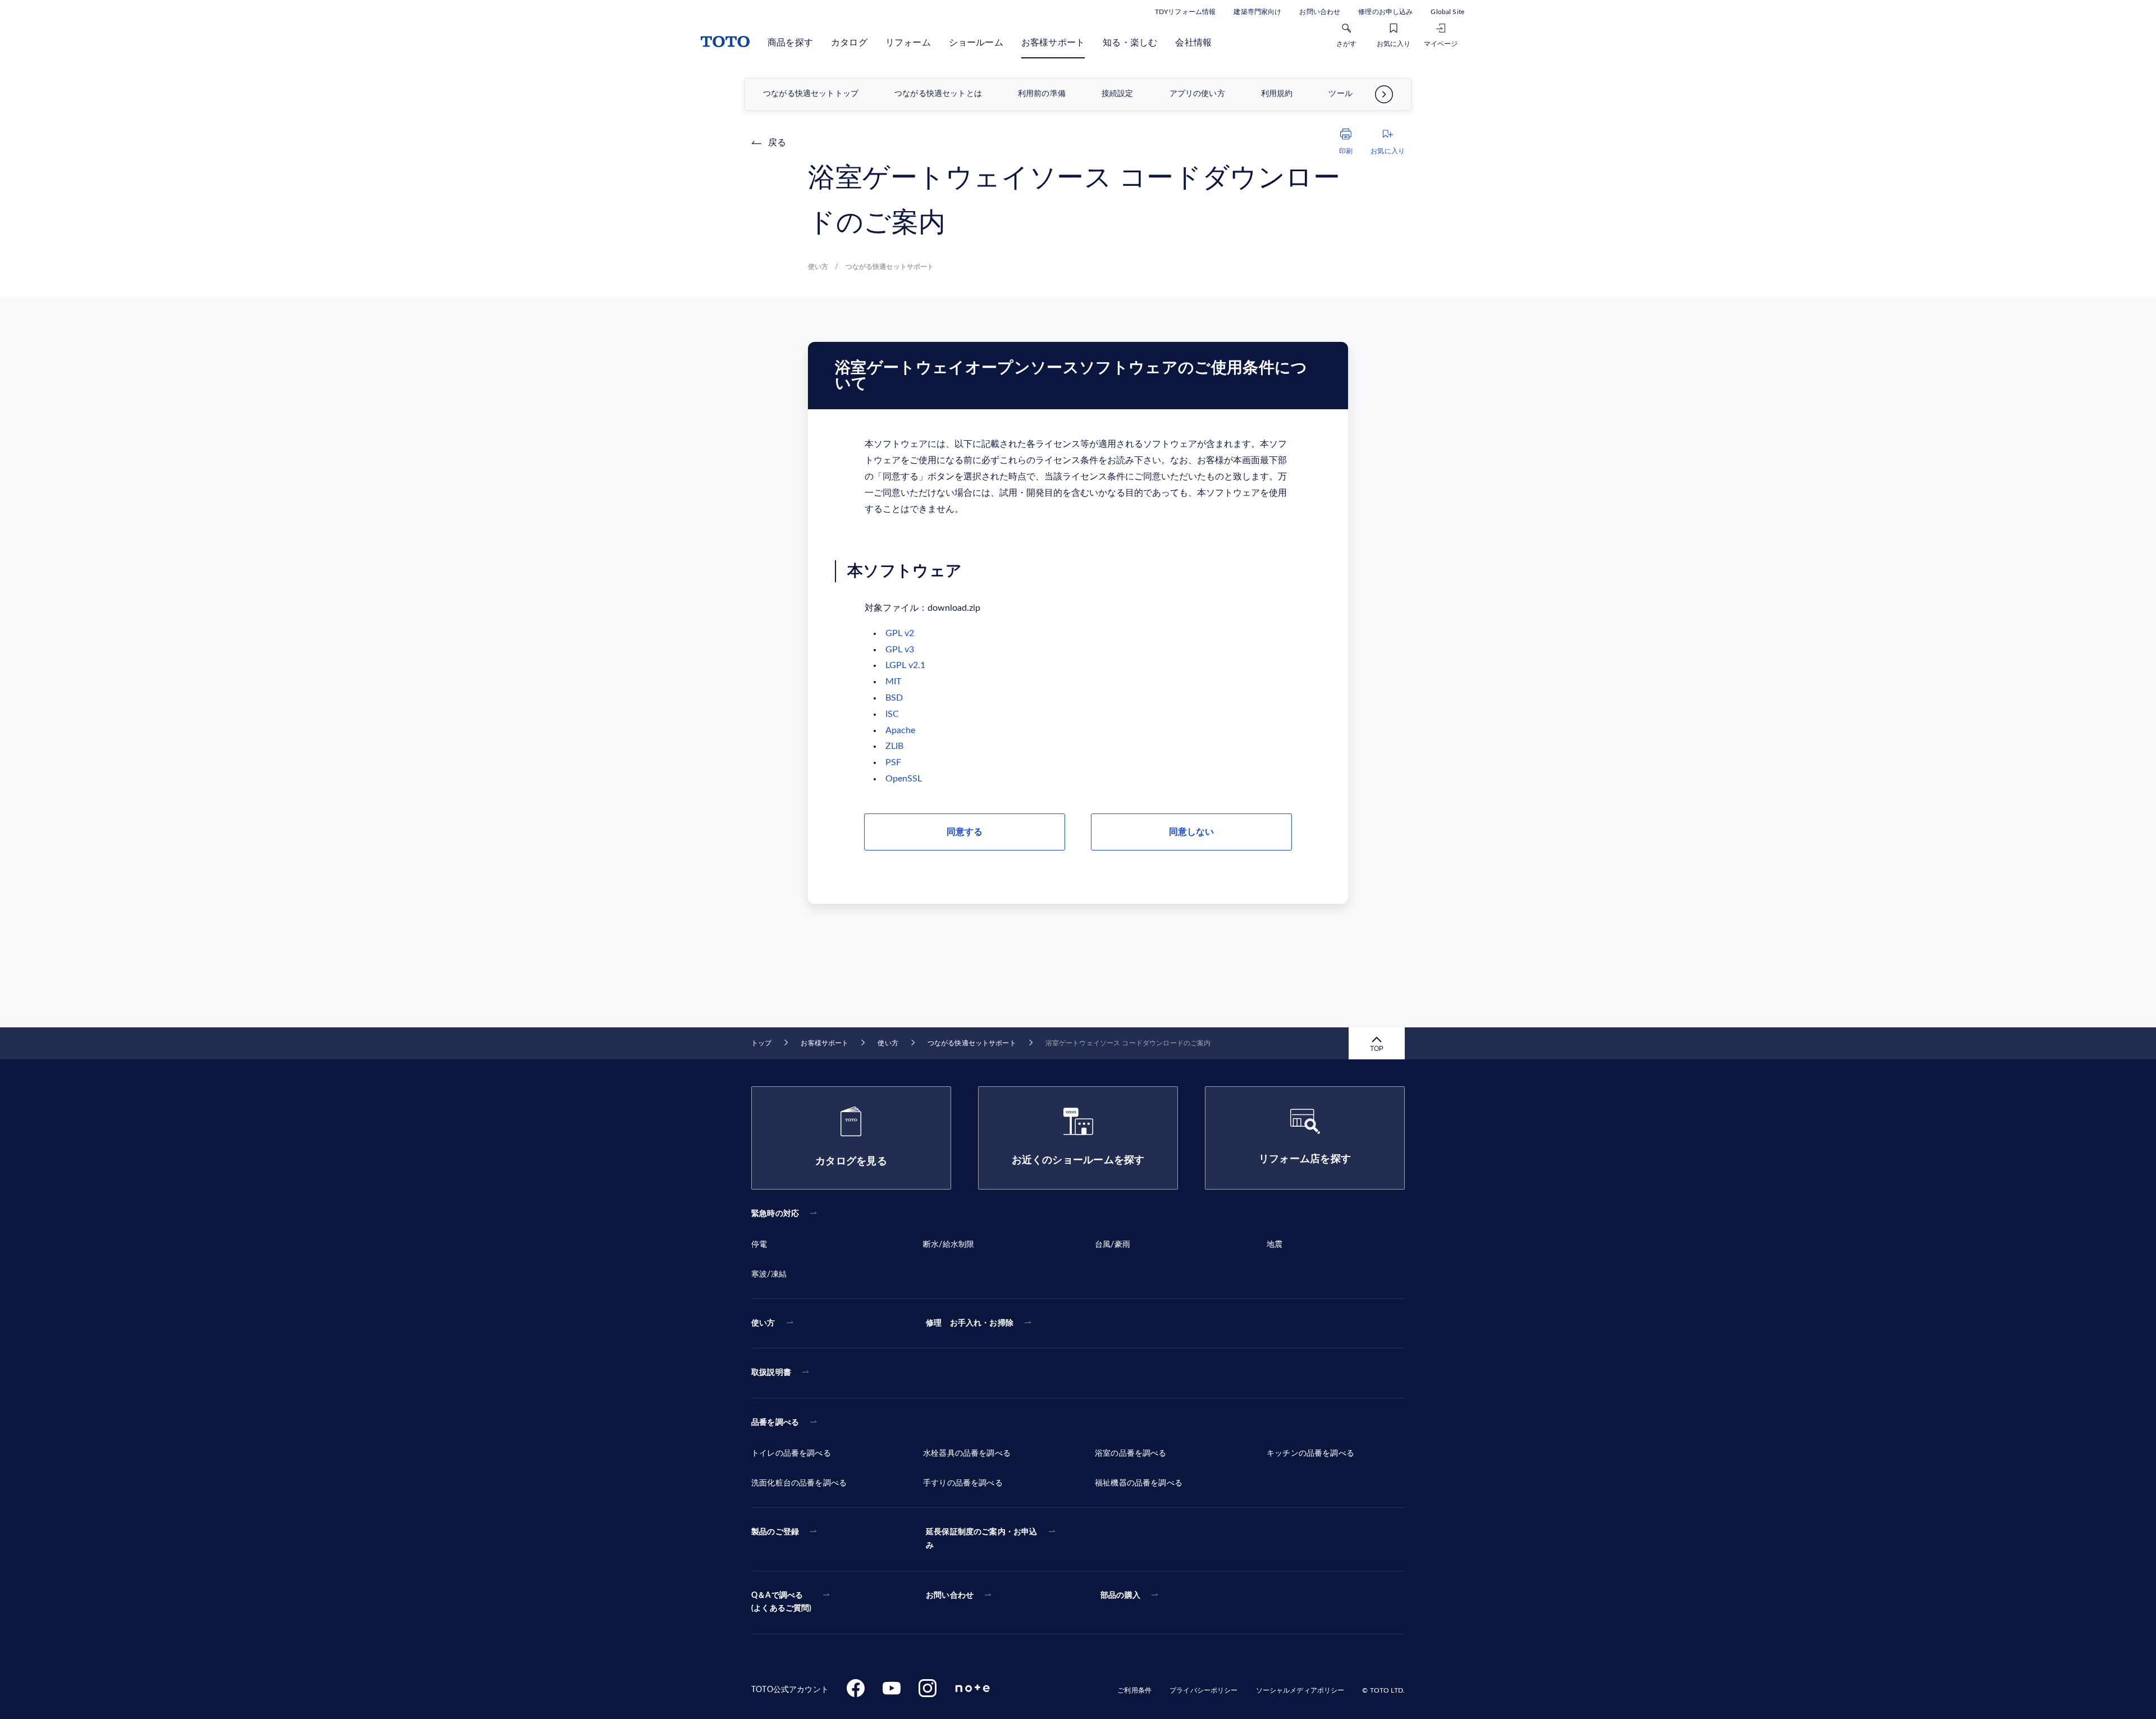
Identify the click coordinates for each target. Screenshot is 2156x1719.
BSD (894, 698)
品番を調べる (775, 1423)
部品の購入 (1120, 1595)
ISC (892, 714)
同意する (965, 832)
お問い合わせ (1320, 12)
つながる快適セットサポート (972, 1043)
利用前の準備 (1042, 94)
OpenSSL (904, 779)
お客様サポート (1053, 43)
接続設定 (1118, 94)
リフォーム (908, 43)
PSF (893, 762)
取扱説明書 (771, 1373)
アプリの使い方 (1197, 94)
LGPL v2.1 (905, 665)
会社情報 (1193, 43)
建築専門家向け (1257, 12)
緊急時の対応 (775, 1214)
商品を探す (790, 43)
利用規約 (1277, 94)
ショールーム (976, 43)
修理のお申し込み (1385, 12)
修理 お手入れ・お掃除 (970, 1323)
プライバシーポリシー (1203, 1690)
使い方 (888, 1043)
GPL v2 (900, 633)
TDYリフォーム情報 (1185, 12)
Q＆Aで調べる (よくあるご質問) (782, 1602)
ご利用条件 (1134, 1690)
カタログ (849, 43)
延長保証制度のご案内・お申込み (981, 1539)
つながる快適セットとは (938, 94)
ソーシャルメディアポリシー (1300, 1690)
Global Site (1447, 12)
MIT (893, 682)
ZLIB (894, 746)
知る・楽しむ (1130, 43)
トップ (761, 1043)
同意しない (1191, 832)
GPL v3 (900, 650)
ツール (1340, 94)
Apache (900, 730)
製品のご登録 (775, 1532)
